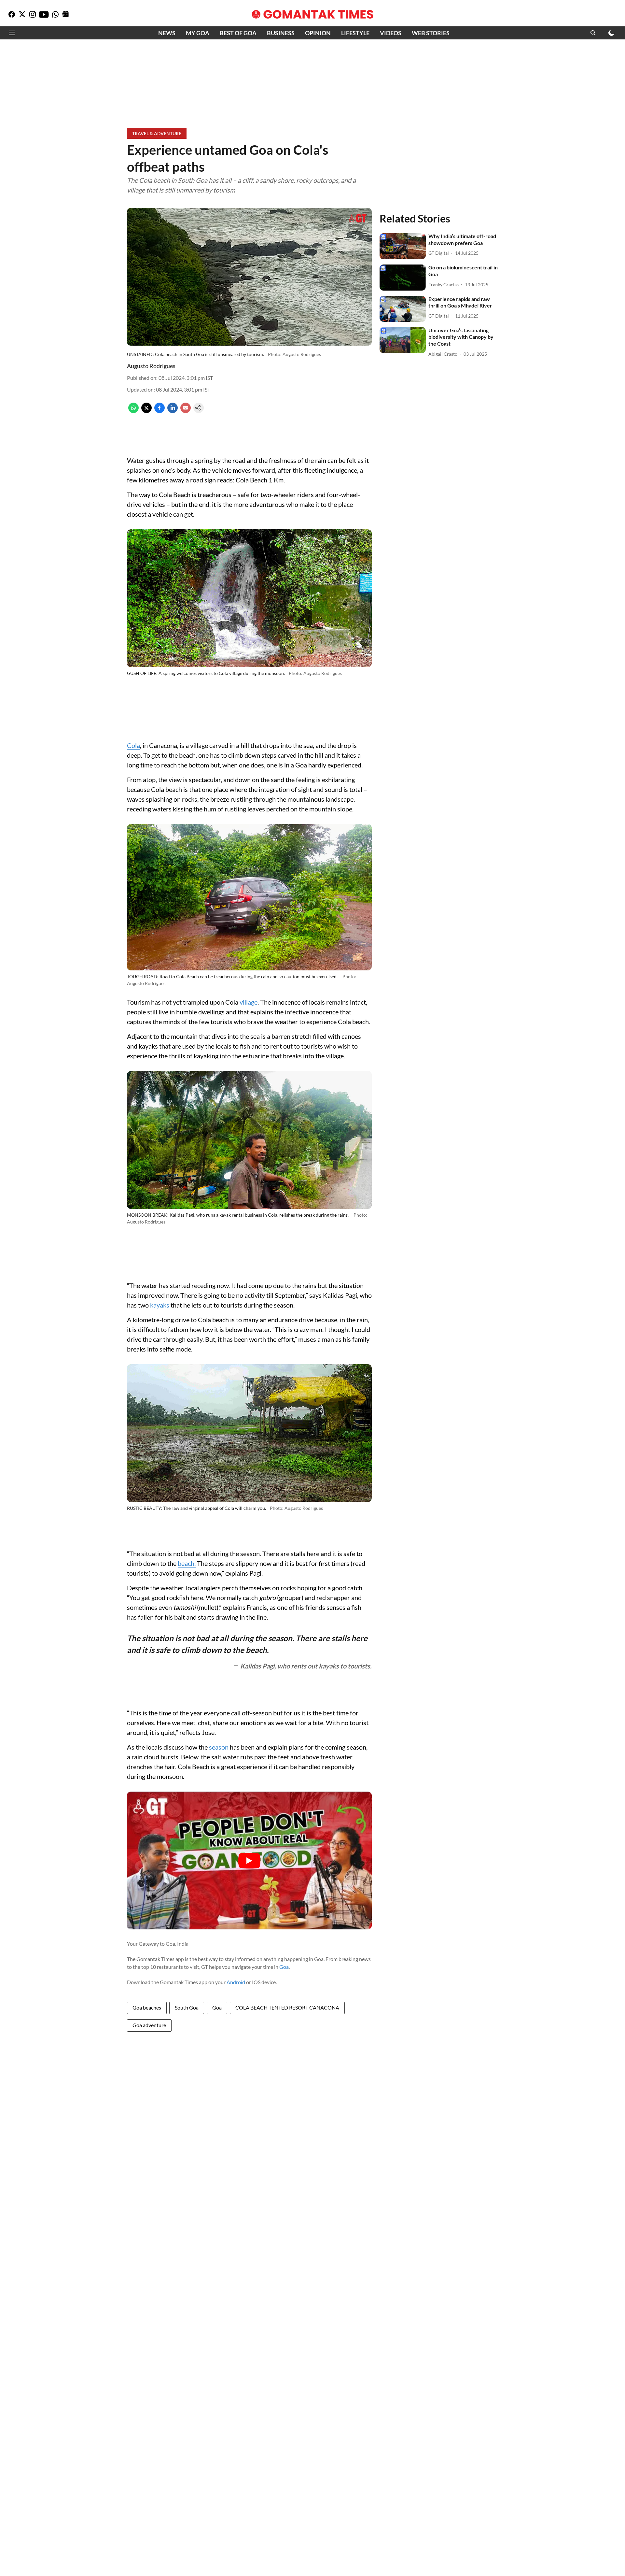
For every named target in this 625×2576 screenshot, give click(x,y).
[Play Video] (249, 1861)
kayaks (160, 1305)
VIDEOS (391, 33)
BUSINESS (281, 33)
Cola (133, 745)
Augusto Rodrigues (151, 366)
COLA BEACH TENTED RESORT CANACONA (287, 2007)
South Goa (187, 2007)
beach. (187, 1563)
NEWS (167, 33)
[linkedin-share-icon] (173, 411)
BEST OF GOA (238, 33)
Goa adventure (149, 2025)
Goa (284, 1967)
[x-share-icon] (146, 411)
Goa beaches (147, 2007)
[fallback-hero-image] (403, 246)
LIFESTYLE (355, 33)
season (219, 1747)
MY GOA (198, 33)
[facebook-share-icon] (160, 411)
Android (236, 1982)
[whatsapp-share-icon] (133, 411)
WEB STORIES (431, 33)
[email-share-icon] (186, 411)
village (248, 1002)
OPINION (318, 33)
